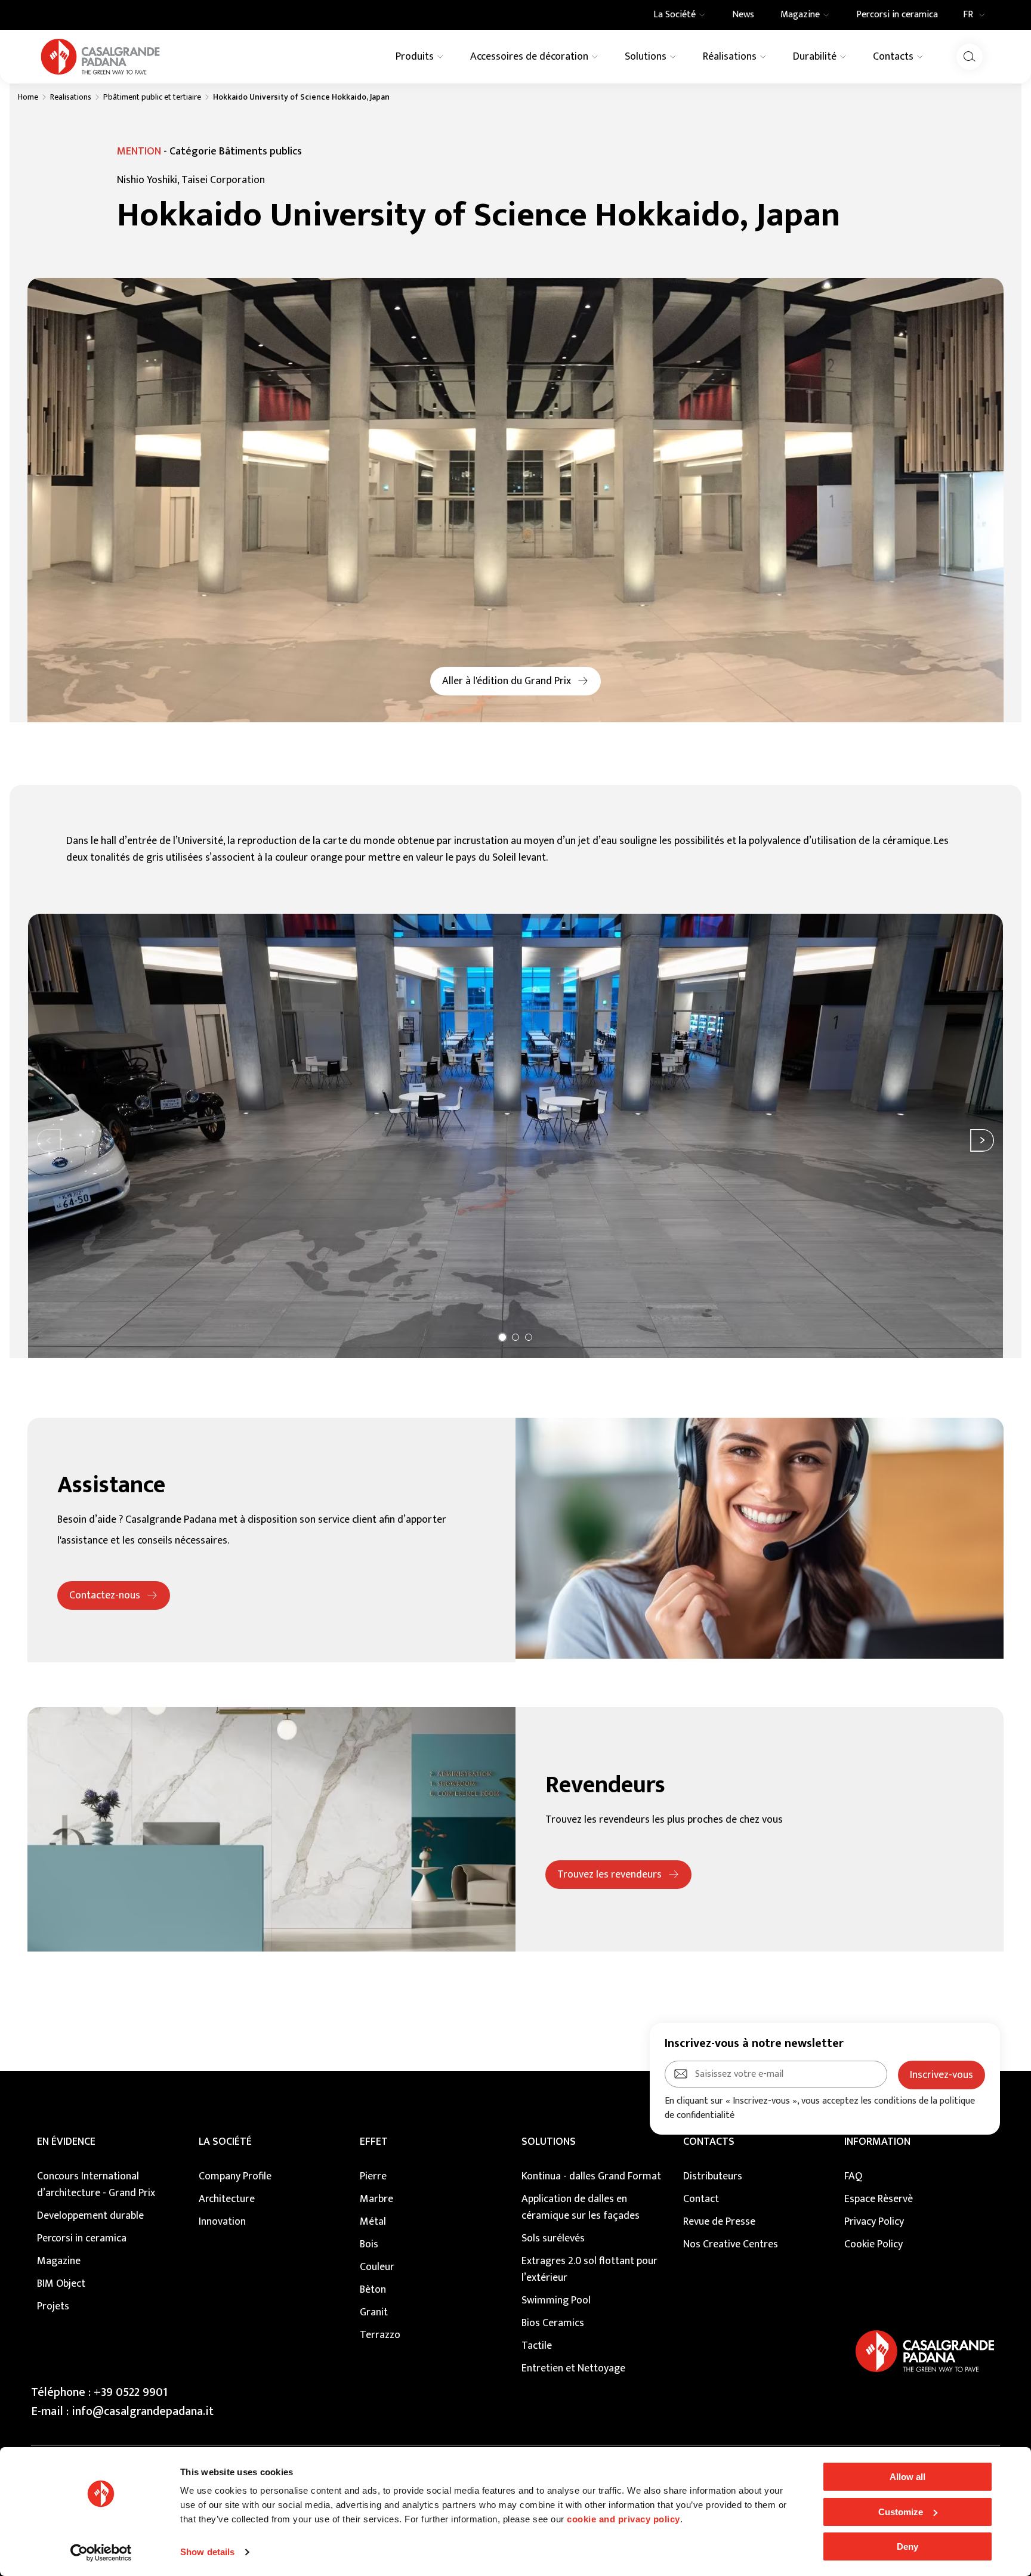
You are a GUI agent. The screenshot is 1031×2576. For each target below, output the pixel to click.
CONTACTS (709, 2142)
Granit (374, 2312)
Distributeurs (713, 2176)
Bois (369, 2244)
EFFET (374, 2142)
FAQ (853, 2176)
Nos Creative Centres (731, 2244)
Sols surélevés (553, 2238)
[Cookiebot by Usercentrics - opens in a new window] (101, 2553)
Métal (373, 2222)
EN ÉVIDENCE (66, 2142)
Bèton (373, 2290)
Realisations (71, 97)
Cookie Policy (873, 2244)
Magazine (59, 2261)
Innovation (222, 2222)
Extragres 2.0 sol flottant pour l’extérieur (589, 2269)
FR (968, 15)
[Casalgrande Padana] (100, 57)
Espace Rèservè (879, 2199)
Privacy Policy (874, 2222)
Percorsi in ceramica (82, 2238)
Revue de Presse (719, 2222)
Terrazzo (380, 2335)
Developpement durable (90, 2216)
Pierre (373, 2176)
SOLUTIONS (549, 2142)
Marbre (376, 2199)
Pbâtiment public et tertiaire (152, 97)
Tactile (537, 2346)
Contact (701, 2199)
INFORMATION (877, 2142)
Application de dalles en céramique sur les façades (581, 2207)
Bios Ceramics (553, 2323)
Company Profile (235, 2176)
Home (28, 97)
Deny (907, 2546)
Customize (901, 2512)
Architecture (227, 2199)
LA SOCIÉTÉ (225, 2142)
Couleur (377, 2267)
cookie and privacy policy (623, 2519)
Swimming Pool (556, 2300)
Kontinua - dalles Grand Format (591, 2176)
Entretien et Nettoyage (573, 2368)
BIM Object (61, 2284)
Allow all (907, 2477)
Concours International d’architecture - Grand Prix (96, 2185)
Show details (207, 2552)
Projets (53, 2306)
